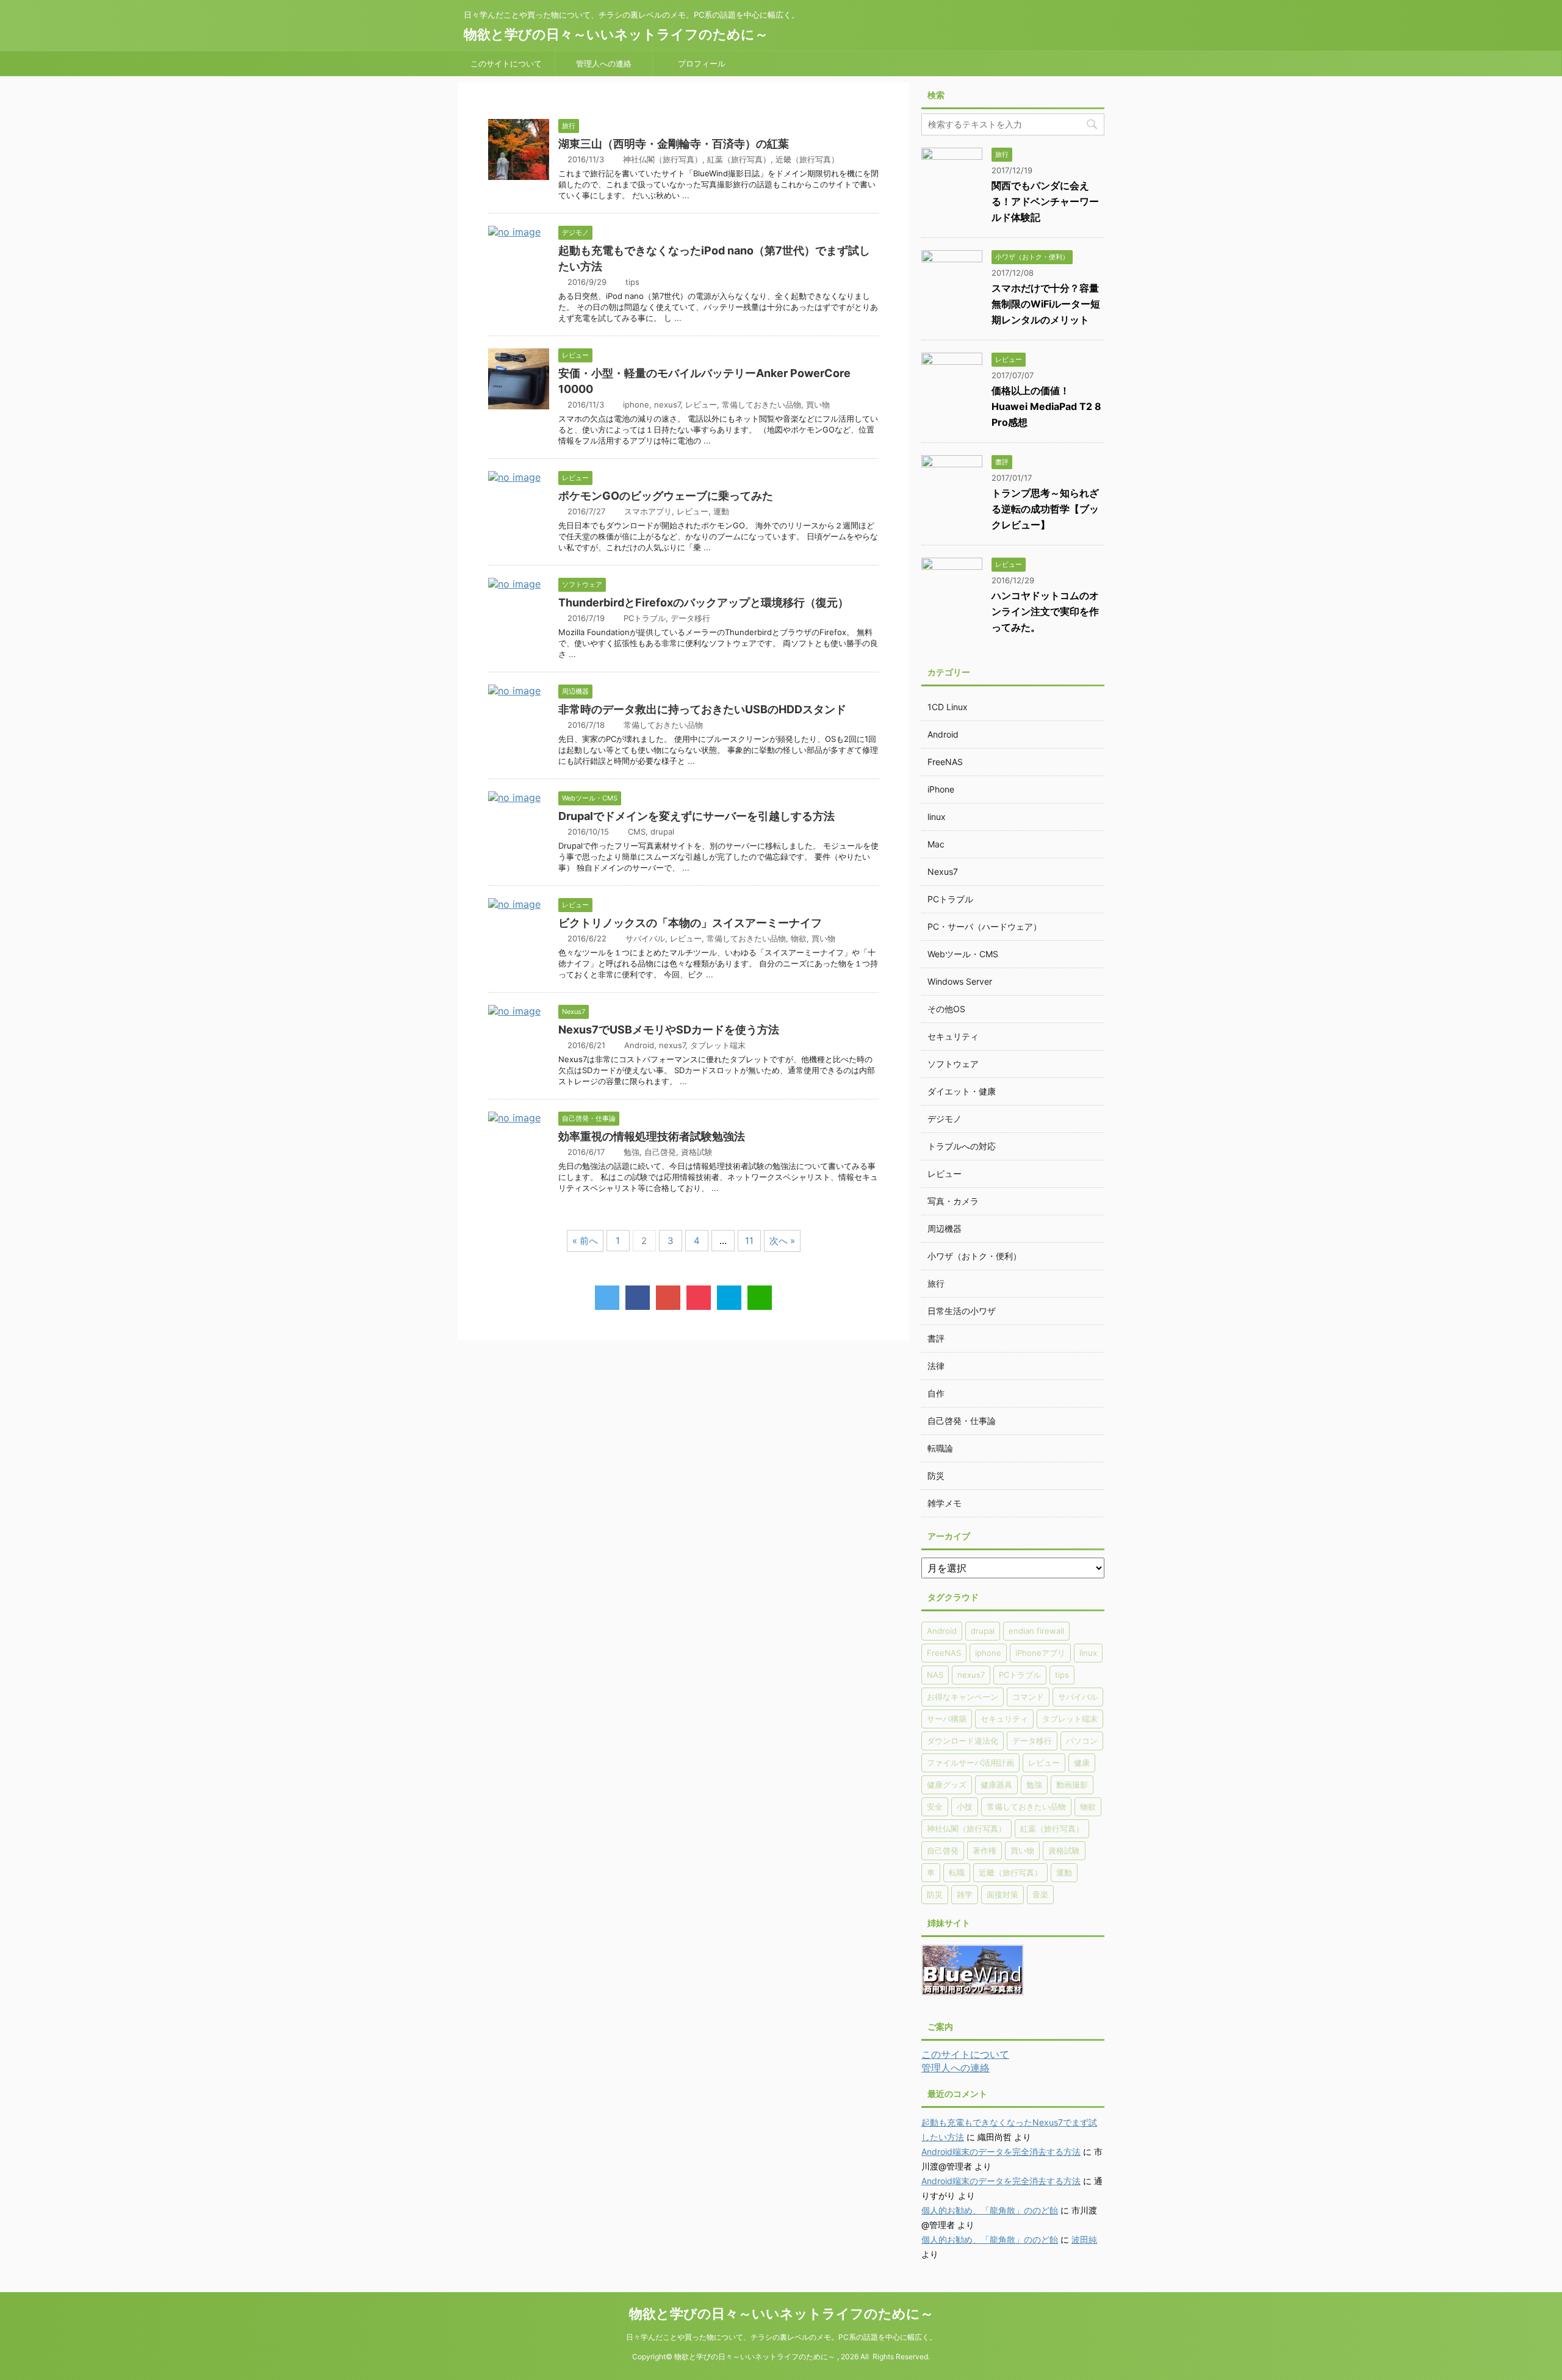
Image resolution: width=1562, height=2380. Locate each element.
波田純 (1084, 2239)
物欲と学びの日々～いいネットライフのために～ (616, 34)
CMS (637, 832)
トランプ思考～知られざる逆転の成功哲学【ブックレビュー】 (1045, 509)
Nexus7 (943, 872)
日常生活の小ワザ (962, 1311)
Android (639, 1045)
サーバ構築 (947, 1719)
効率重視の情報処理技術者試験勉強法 (652, 1136)
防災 (936, 1476)
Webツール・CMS (963, 954)
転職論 (940, 1448)
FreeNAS (945, 762)
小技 (965, 1807)
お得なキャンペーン (963, 1697)
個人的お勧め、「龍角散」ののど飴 (990, 2210)
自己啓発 (660, 1152)
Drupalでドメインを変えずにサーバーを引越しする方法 (696, 816)
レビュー (701, 404)
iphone (636, 404)
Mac (936, 844)
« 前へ (585, 1241)
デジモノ (945, 1119)
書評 (936, 1338)
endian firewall (1036, 1631)
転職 (957, 1872)
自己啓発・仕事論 (962, 1421)
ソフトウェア (953, 1064)
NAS (935, 1675)
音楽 (1040, 1894)
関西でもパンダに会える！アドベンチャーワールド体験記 (1045, 201)
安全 (935, 1807)
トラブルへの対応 (962, 1146)
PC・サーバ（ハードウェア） (984, 926)
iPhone (941, 789)
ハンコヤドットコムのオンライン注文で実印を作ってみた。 (1045, 611)
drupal (662, 832)
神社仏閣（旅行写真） (663, 159)
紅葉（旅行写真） (739, 159)
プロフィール (702, 63)
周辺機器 (945, 1228)
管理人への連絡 (604, 63)
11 (749, 1241)
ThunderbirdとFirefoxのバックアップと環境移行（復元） (704, 602)
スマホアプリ (648, 511)
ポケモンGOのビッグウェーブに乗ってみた (666, 496)
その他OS (946, 1009)
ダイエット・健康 (962, 1091)
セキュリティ (953, 1036)
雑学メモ (945, 1503)
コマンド (1028, 1697)
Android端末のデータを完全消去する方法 (1001, 2152)
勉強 (632, 1152)
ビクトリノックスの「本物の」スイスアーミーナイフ (690, 923)
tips (632, 282)
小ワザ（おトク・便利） (974, 1256)
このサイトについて (506, 63)
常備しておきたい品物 (761, 404)
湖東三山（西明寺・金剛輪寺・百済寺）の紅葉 (674, 144)
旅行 (936, 1283)
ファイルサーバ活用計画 (970, 1763)
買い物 (818, 404)
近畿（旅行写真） (807, 159)
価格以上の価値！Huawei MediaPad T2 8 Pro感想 (1046, 406)
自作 (936, 1393)
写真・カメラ (953, 1201)
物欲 (799, 938)
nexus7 (667, 404)
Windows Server (960, 981)
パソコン (1082, 1741)
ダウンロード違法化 (963, 1741)
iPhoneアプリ (1040, 1653)
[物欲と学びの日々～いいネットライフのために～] (729, 1298)
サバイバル (645, 938)
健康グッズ (947, 1785)
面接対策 (1002, 1894)
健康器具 (996, 1785)
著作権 (984, 1850)
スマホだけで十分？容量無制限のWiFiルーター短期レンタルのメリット (1046, 304)
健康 (1082, 1763)
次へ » (782, 1241)
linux (937, 817)
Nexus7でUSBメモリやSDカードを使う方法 (669, 1030)
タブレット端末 (718, 1045)
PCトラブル (645, 618)
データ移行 (690, 618)
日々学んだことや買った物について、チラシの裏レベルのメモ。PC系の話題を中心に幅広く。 (781, 2337)
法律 (936, 1366)
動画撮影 (1072, 1785)
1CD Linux (948, 707)
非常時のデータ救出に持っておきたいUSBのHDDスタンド (702, 709)
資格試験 (697, 1152)
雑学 (965, 1894)
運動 (721, 511)
